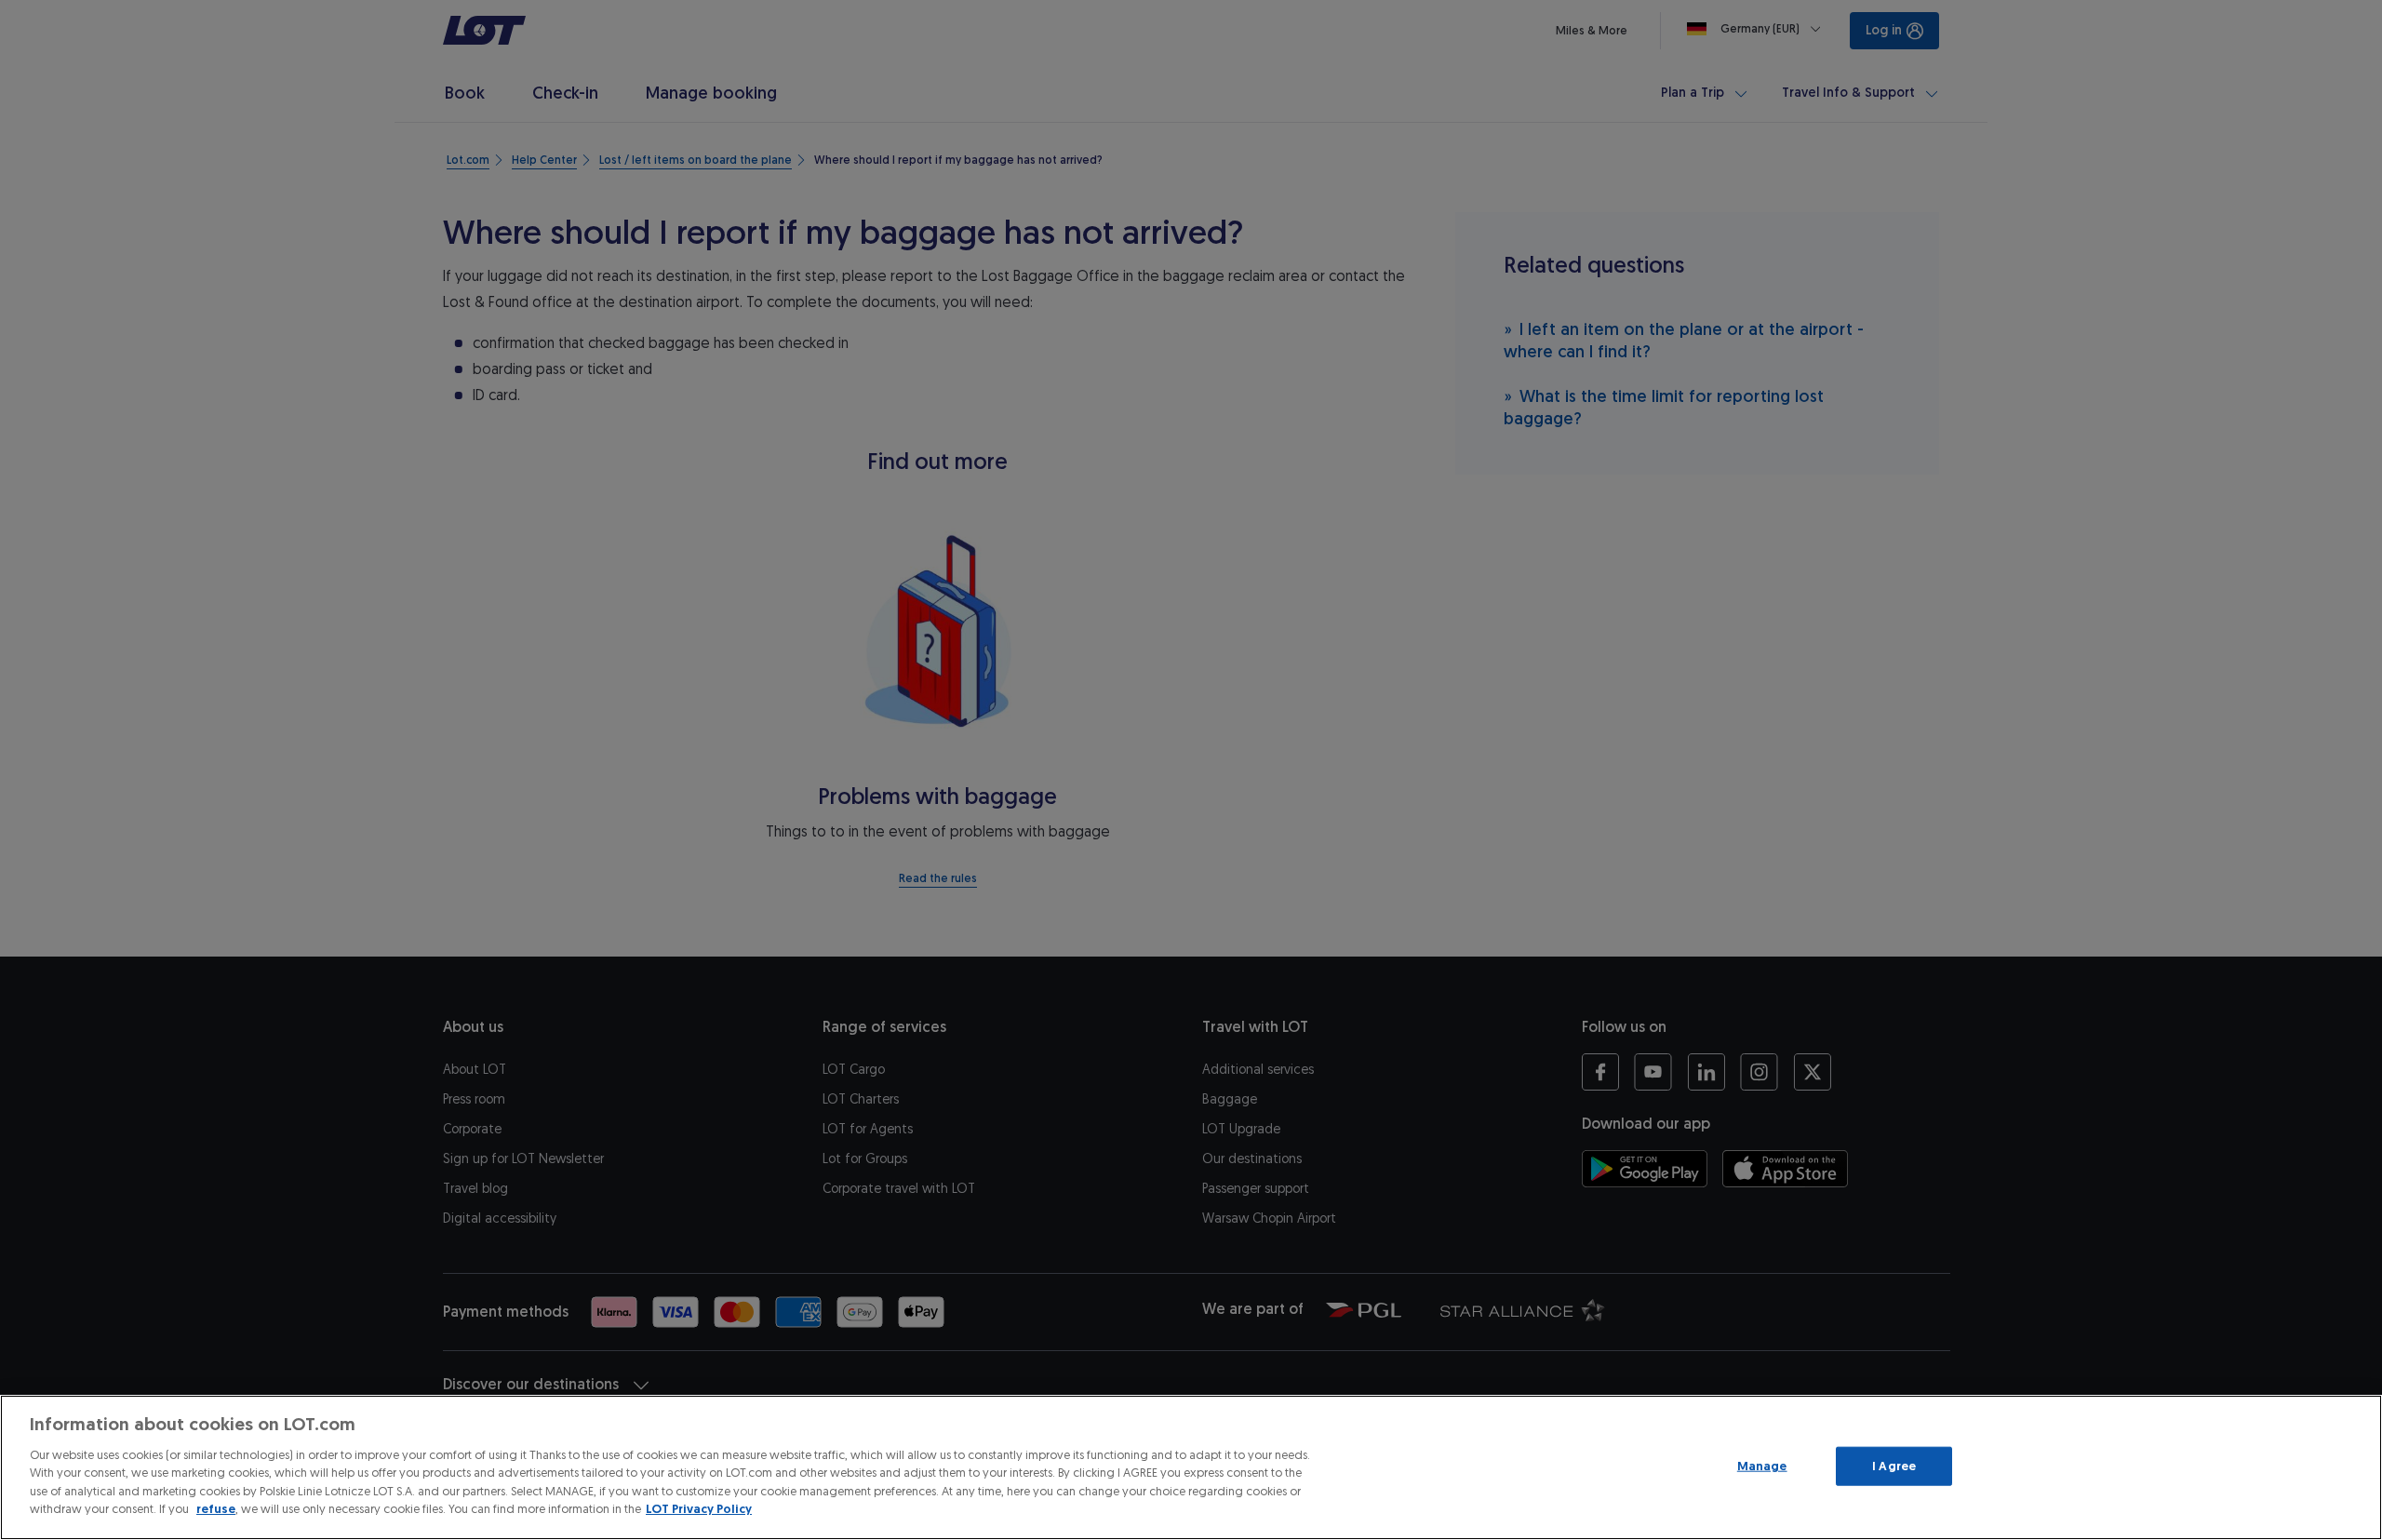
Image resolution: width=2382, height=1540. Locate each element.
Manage (1762, 1466)
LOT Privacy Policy (699, 1509)
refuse (216, 1509)
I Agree (1894, 1466)
